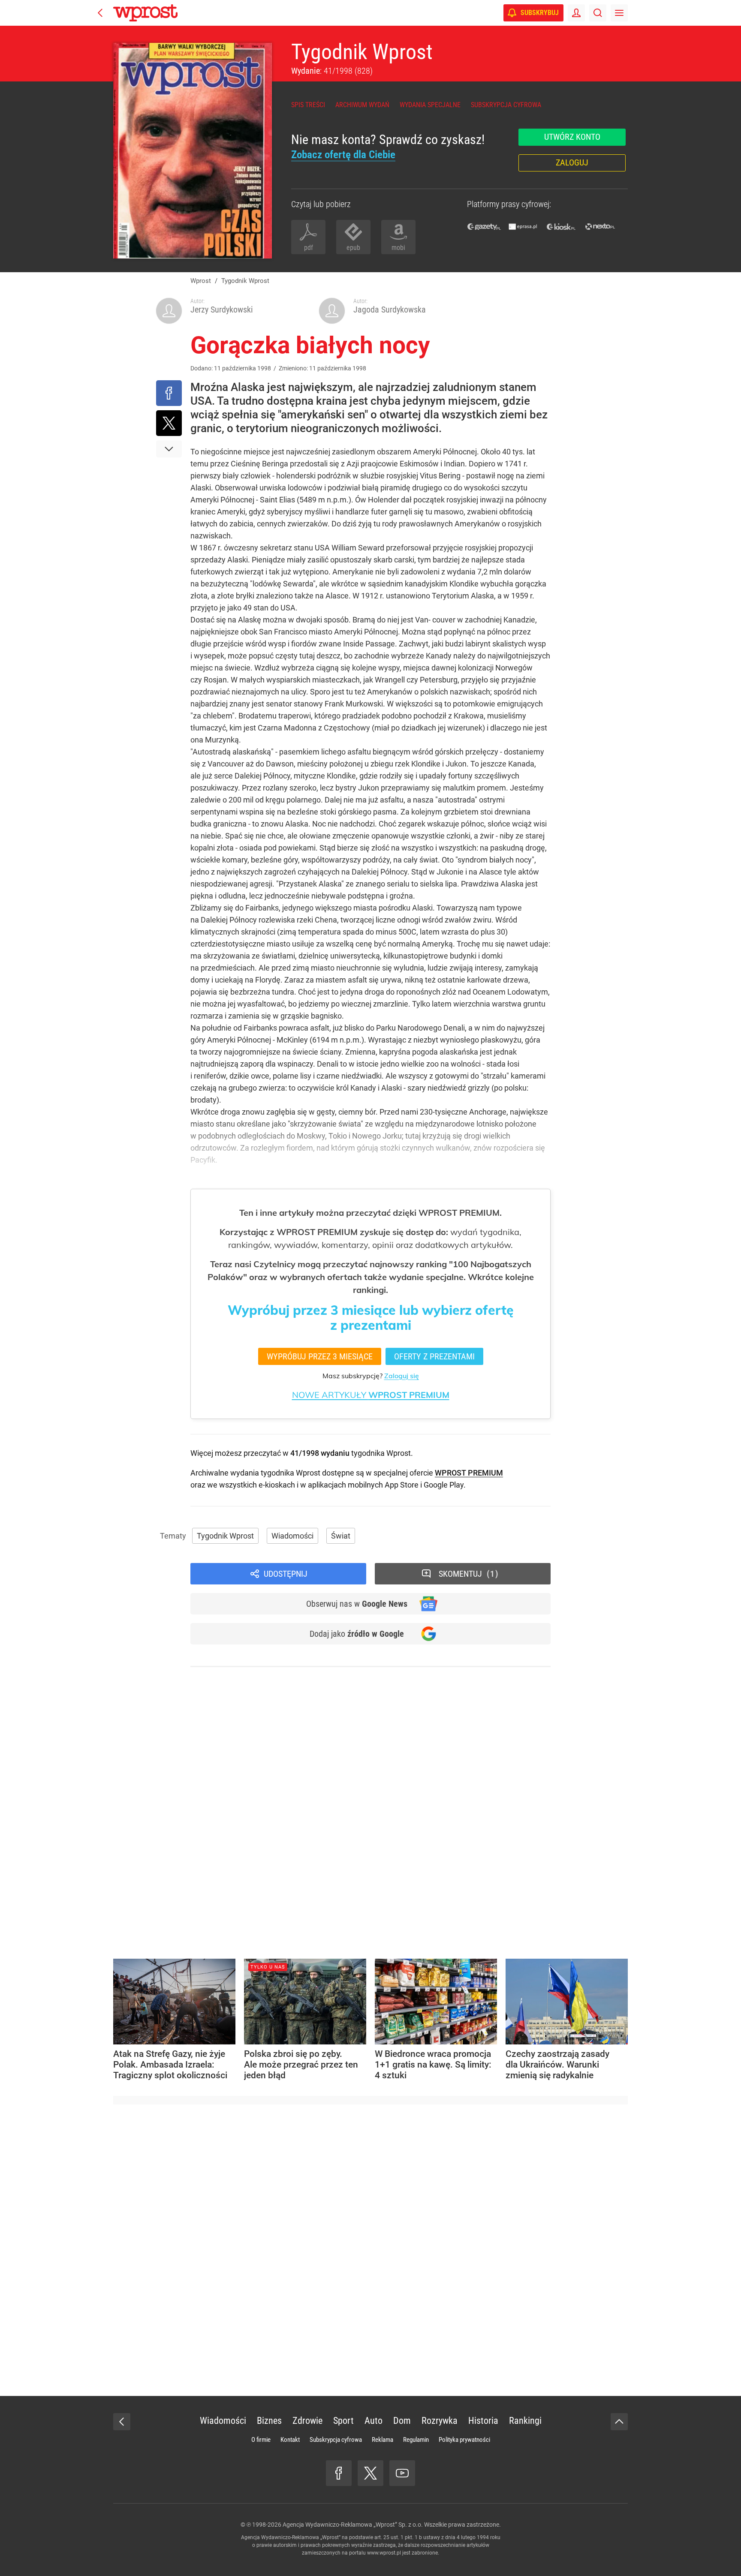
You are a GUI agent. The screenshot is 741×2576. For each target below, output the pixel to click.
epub (353, 248)
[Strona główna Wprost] (145, 13)
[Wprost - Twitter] (370, 2473)
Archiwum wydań (362, 105)
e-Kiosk (561, 227)
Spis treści (308, 105)
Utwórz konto (572, 137)
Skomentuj (467, 1574)
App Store (402, 1485)
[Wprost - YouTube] (402, 2473)
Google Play (444, 1485)
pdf (309, 248)
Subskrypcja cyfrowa (506, 105)
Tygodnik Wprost (362, 52)
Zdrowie (307, 2421)
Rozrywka (440, 2421)
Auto (374, 2421)
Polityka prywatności (464, 2440)
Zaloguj (572, 162)
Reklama (383, 2440)
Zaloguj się (402, 1376)
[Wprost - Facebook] (339, 2473)
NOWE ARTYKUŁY (371, 1395)
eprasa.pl (523, 227)
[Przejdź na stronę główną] (100, 13)
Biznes (269, 2421)
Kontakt (290, 2440)
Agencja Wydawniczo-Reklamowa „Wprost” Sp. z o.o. (353, 2525)
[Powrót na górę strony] (619, 2422)
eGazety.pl (484, 227)
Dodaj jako (357, 1634)
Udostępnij (286, 1574)
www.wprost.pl (384, 2553)
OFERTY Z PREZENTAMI (434, 1356)
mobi (398, 248)
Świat (341, 1536)
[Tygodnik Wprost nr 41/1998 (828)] (193, 151)
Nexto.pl (600, 227)
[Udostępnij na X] (169, 423)
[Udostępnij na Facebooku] (169, 393)
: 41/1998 (332, 71)
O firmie (261, 2440)
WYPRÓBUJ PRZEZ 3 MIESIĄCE (320, 1356)
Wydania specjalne (430, 105)
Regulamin (416, 2440)
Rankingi (525, 2421)
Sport (343, 2421)
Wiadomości (292, 1536)
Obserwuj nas (357, 1604)
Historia (483, 2421)
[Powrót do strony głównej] (122, 2422)
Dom (402, 2421)
